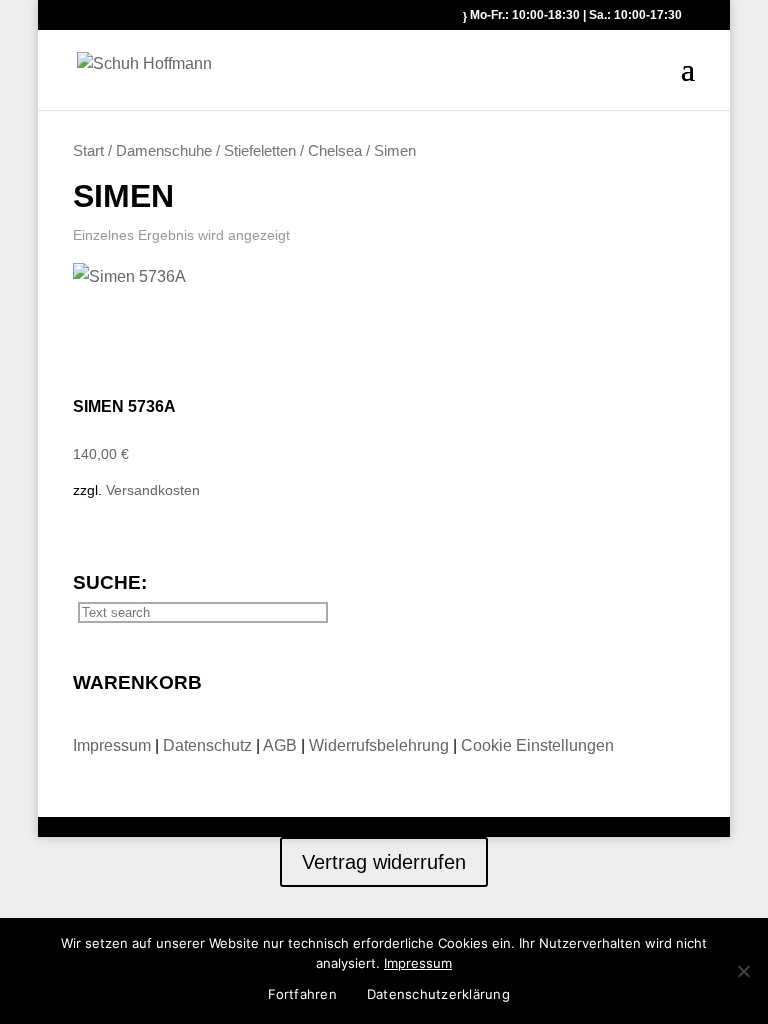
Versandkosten (153, 490)
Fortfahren (302, 994)
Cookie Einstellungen (537, 745)
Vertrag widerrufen (384, 862)
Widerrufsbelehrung (379, 745)
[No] (743, 971)
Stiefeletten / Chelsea (293, 151)
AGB (282, 745)
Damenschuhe (164, 151)
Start (88, 151)
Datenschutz (209, 745)
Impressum (114, 745)
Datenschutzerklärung (438, 994)
